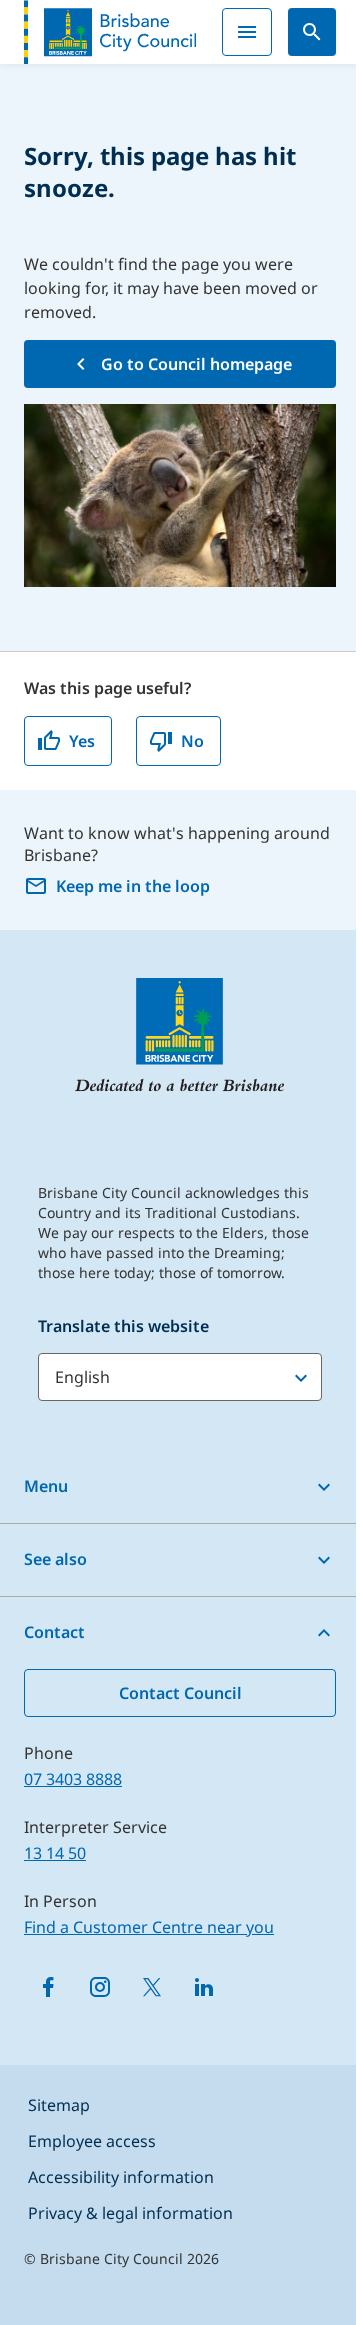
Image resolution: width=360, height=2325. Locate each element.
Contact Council (180, 1693)
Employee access (92, 2141)
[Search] (312, 32)
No (192, 741)
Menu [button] (46, 1486)
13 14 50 (55, 1853)
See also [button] (55, 1559)
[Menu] (247, 32)
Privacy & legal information (130, 2213)
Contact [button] (54, 1632)
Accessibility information (121, 2177)
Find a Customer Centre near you (149, 1927)
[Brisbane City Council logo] (110, 32)
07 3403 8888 (73, 1779)
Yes (82, 741)
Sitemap (59, 2105)
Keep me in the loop (133, 886)
